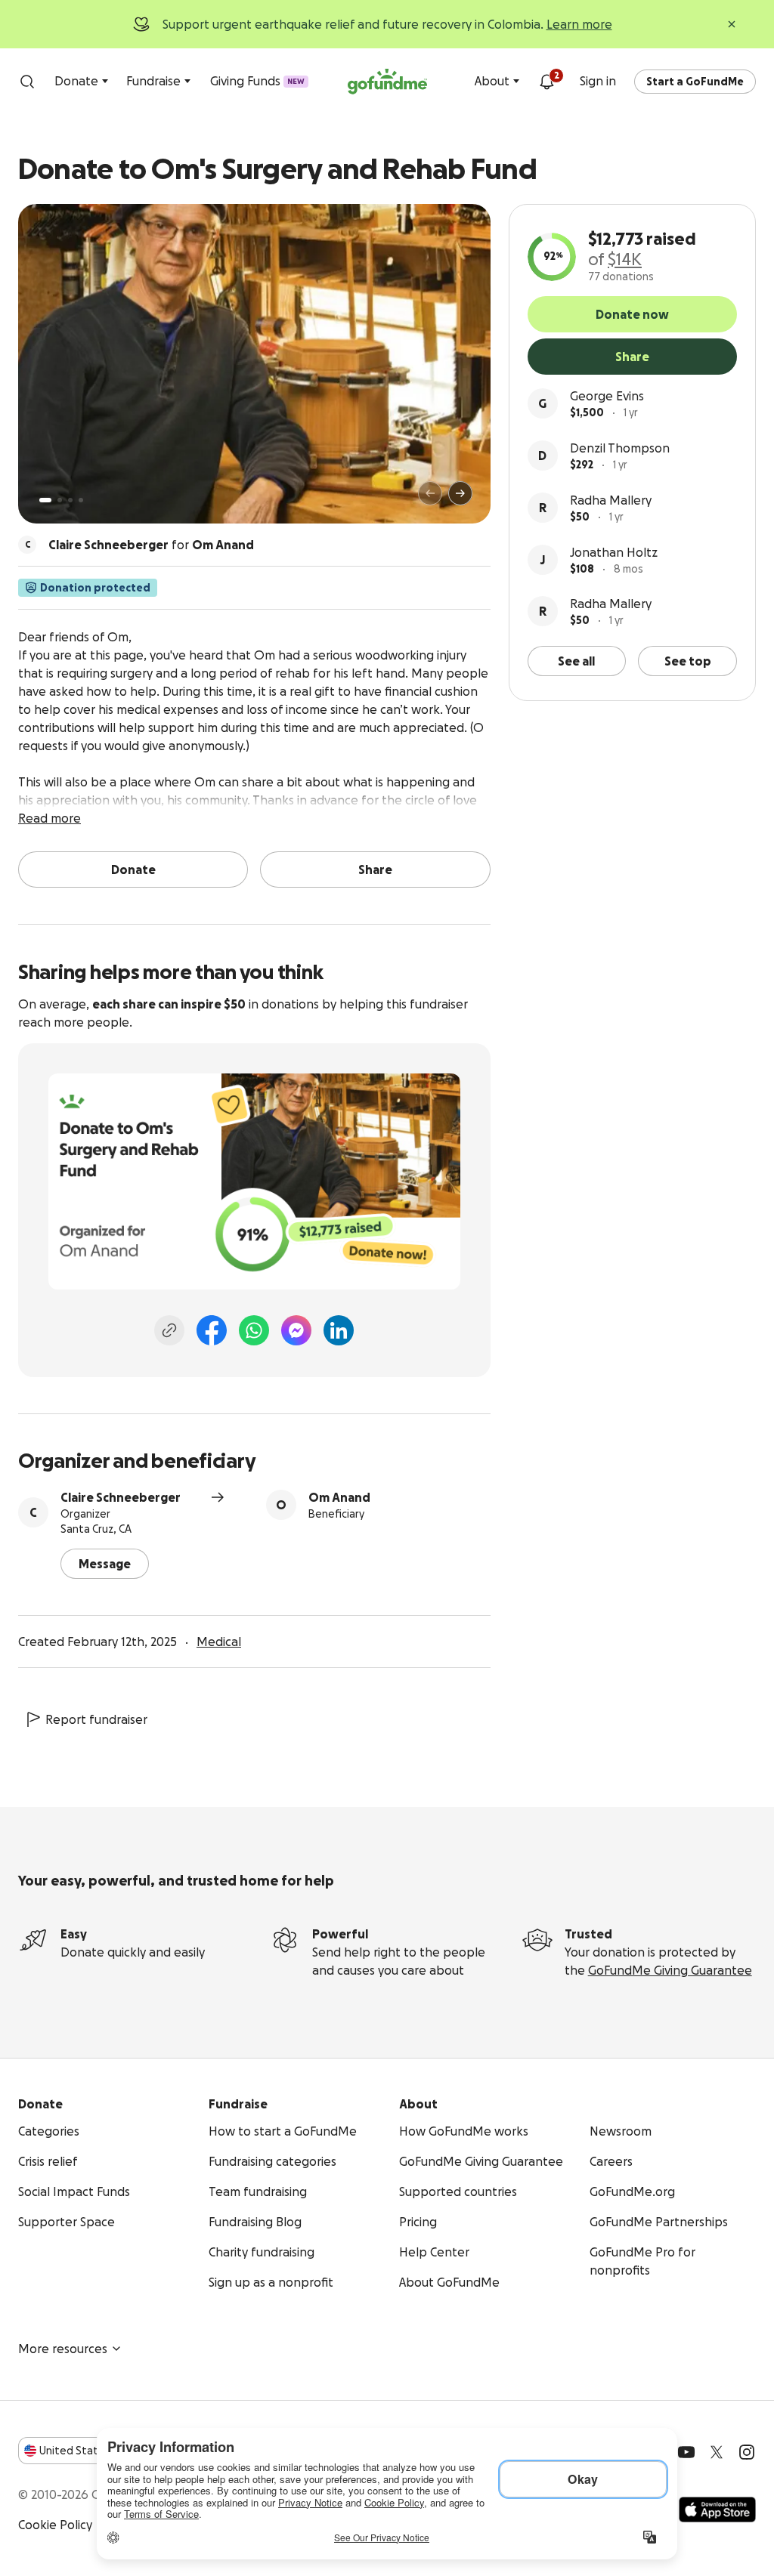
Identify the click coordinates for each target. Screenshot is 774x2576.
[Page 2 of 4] (60, 500)
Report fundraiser (96, 1719)
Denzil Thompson (620, 448)
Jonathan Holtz (614, 552)
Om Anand (339, 1497)
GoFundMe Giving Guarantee (670, 1970)
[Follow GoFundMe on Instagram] (747, 2452)
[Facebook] (212, 1330)
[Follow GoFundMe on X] (717, 2452)
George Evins (607, 396)
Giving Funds (257, 81)
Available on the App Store (717, 2510)
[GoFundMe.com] (387, 82)
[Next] (460, 493)
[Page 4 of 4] (81, 500)
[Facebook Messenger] (296, 1330)
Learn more (579, 24)
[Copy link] (169, 1330)
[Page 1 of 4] (45, 500)
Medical (219, 1642)
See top (688, 661)
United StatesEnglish (96, 2451)
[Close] (732, 24)
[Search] (27, 82)
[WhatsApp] (254, 1330)
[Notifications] (546, 82)
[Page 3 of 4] (70, 500)
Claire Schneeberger (121, 1497)
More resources (63, 2349)
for (151, 545)
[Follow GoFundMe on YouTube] (686, 2452)
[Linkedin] (339, 1330)
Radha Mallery (611, 500)
